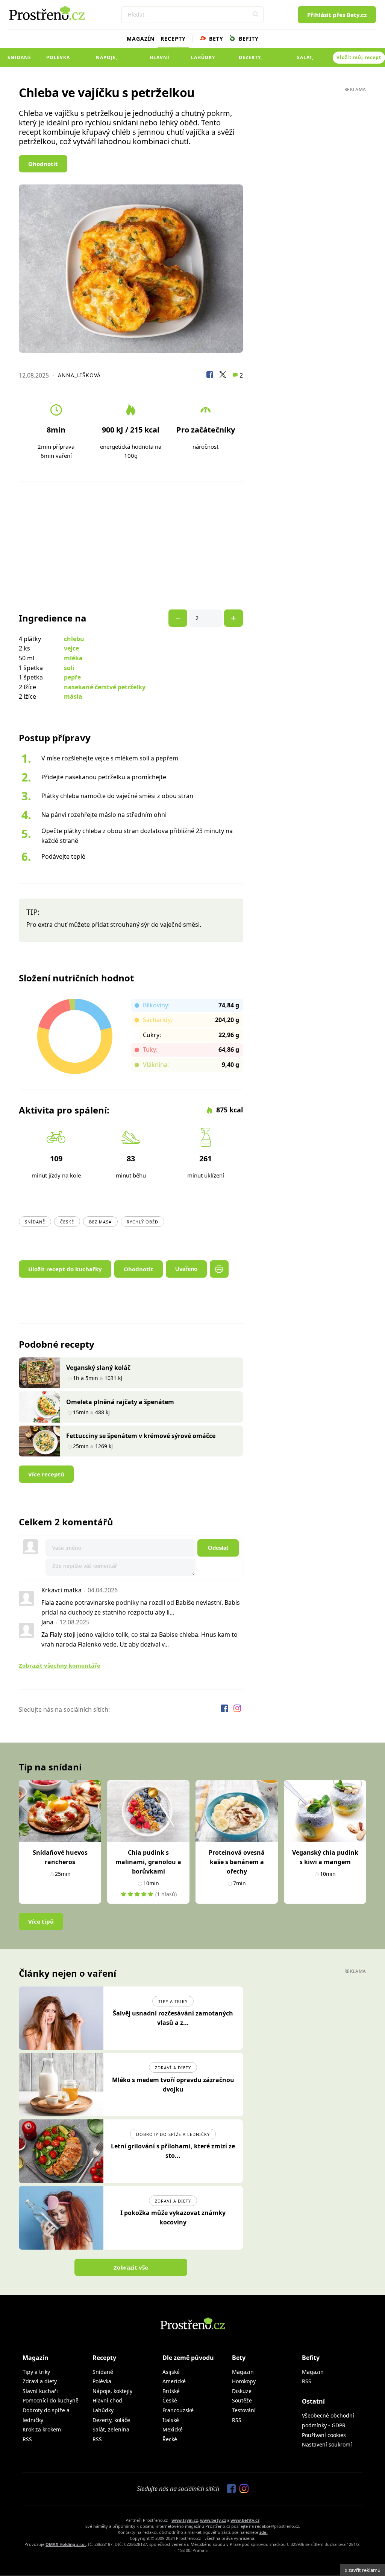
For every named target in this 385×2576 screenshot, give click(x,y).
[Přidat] (178, 618)
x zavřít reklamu (363, 2570)
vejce (71, 648)
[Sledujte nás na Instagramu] (237, 1709)
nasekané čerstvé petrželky (105, 687)
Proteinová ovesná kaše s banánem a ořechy (237, 1862)
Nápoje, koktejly (107, 61)
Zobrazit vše (131, 2267)
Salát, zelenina (305, 61)
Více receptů (46, 1474)
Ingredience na (53, 618)
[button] (255, 15)
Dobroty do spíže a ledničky (173, 2134)
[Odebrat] (233, 618)
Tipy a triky (173, 2001)
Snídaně (19, 57)
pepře (72, 677)
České (67, 1222)
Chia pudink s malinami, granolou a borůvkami (148, 1862)
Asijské (171, 2372)
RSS (27, 2439)
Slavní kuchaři (40, 2391)
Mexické (173, 2429)
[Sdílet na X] (223, 376)
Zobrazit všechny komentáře (60, 1665)
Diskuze (242, 2391)
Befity (248, 39)
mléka (73, 658)
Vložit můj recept (359, 57)
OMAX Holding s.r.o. (66, 2544)
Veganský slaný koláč (98, 1368)
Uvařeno (186, 1269)
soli (69, 668)
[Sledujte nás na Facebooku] (225, 1709)
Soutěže (242, 2400)
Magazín (141, 39)
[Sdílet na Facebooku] (210, 376)
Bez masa (100, 1222)
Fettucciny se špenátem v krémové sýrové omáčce (141, 1436)
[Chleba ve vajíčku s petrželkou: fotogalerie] (131, 269)
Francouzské (178, 2410)
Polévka (58, 57)
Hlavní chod (160, 61)
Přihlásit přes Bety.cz (337, 15)
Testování (244, 2410)
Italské (171, 2420)
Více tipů (41, 1921)
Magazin (243, 2372)
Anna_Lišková (79, 375)
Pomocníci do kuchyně (51, 2400)
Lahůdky (203, 57)
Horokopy (244, 2381)
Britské (171, 2391)
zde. (264, 2532)
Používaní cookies (324, 2435)
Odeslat (218, 1548)
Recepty (173, 39)
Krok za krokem (42, 2429)
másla (73, 696)
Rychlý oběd (142, 1222)
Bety (215, 39)
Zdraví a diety (173, 2068)
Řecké (170, 2439)
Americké (174, 2381)
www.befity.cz (245, 2520)
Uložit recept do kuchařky (65, 1269)
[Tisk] (219, 1269)
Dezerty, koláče (250, 61)
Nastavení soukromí (327, 2444)
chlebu (74, 639)
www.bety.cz (213, 2520)
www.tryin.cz (185, 2520)
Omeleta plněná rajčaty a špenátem (120, 1402)
